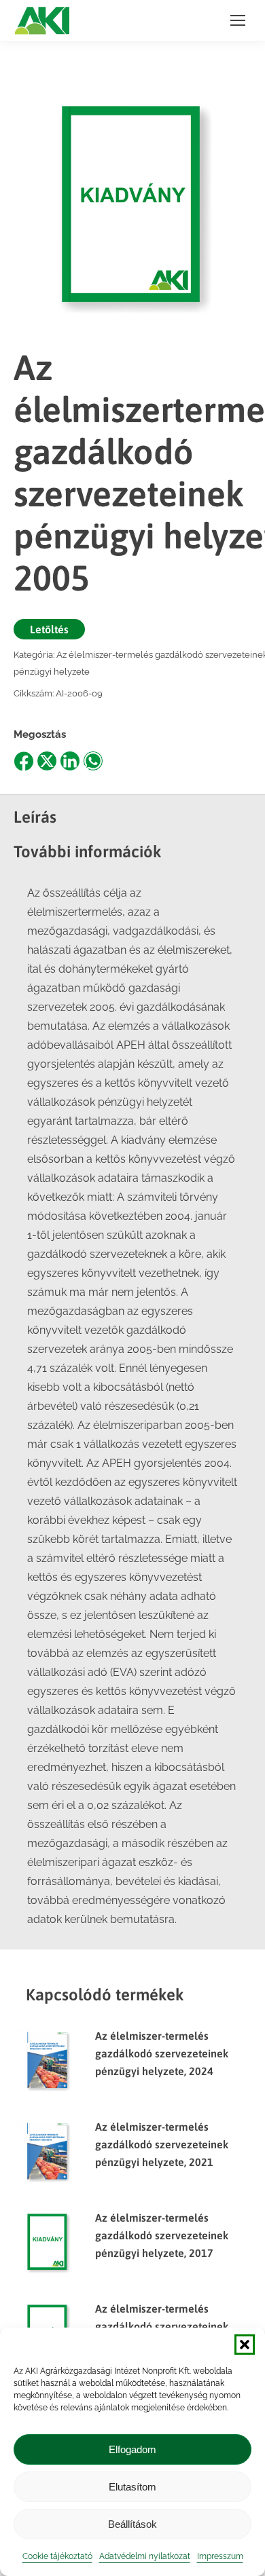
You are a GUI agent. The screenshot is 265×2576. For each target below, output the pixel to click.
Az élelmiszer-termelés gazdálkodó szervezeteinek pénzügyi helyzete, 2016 (162, 2326)
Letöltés (49, 629)
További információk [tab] (88, 852)
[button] (245, 2345)
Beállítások (132, 2524)
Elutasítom (132, 2487)
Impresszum (220, 2556)
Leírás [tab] (35, 817)
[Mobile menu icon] (238, 20)
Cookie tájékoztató (57, 2556)
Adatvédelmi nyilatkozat (145, 2556)
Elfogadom (132, 2449)
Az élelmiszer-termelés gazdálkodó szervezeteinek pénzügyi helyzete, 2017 (162, 2235)
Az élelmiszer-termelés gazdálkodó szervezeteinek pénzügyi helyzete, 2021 (162, 2144)
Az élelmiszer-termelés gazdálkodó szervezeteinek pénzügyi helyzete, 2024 (162, 2053)
